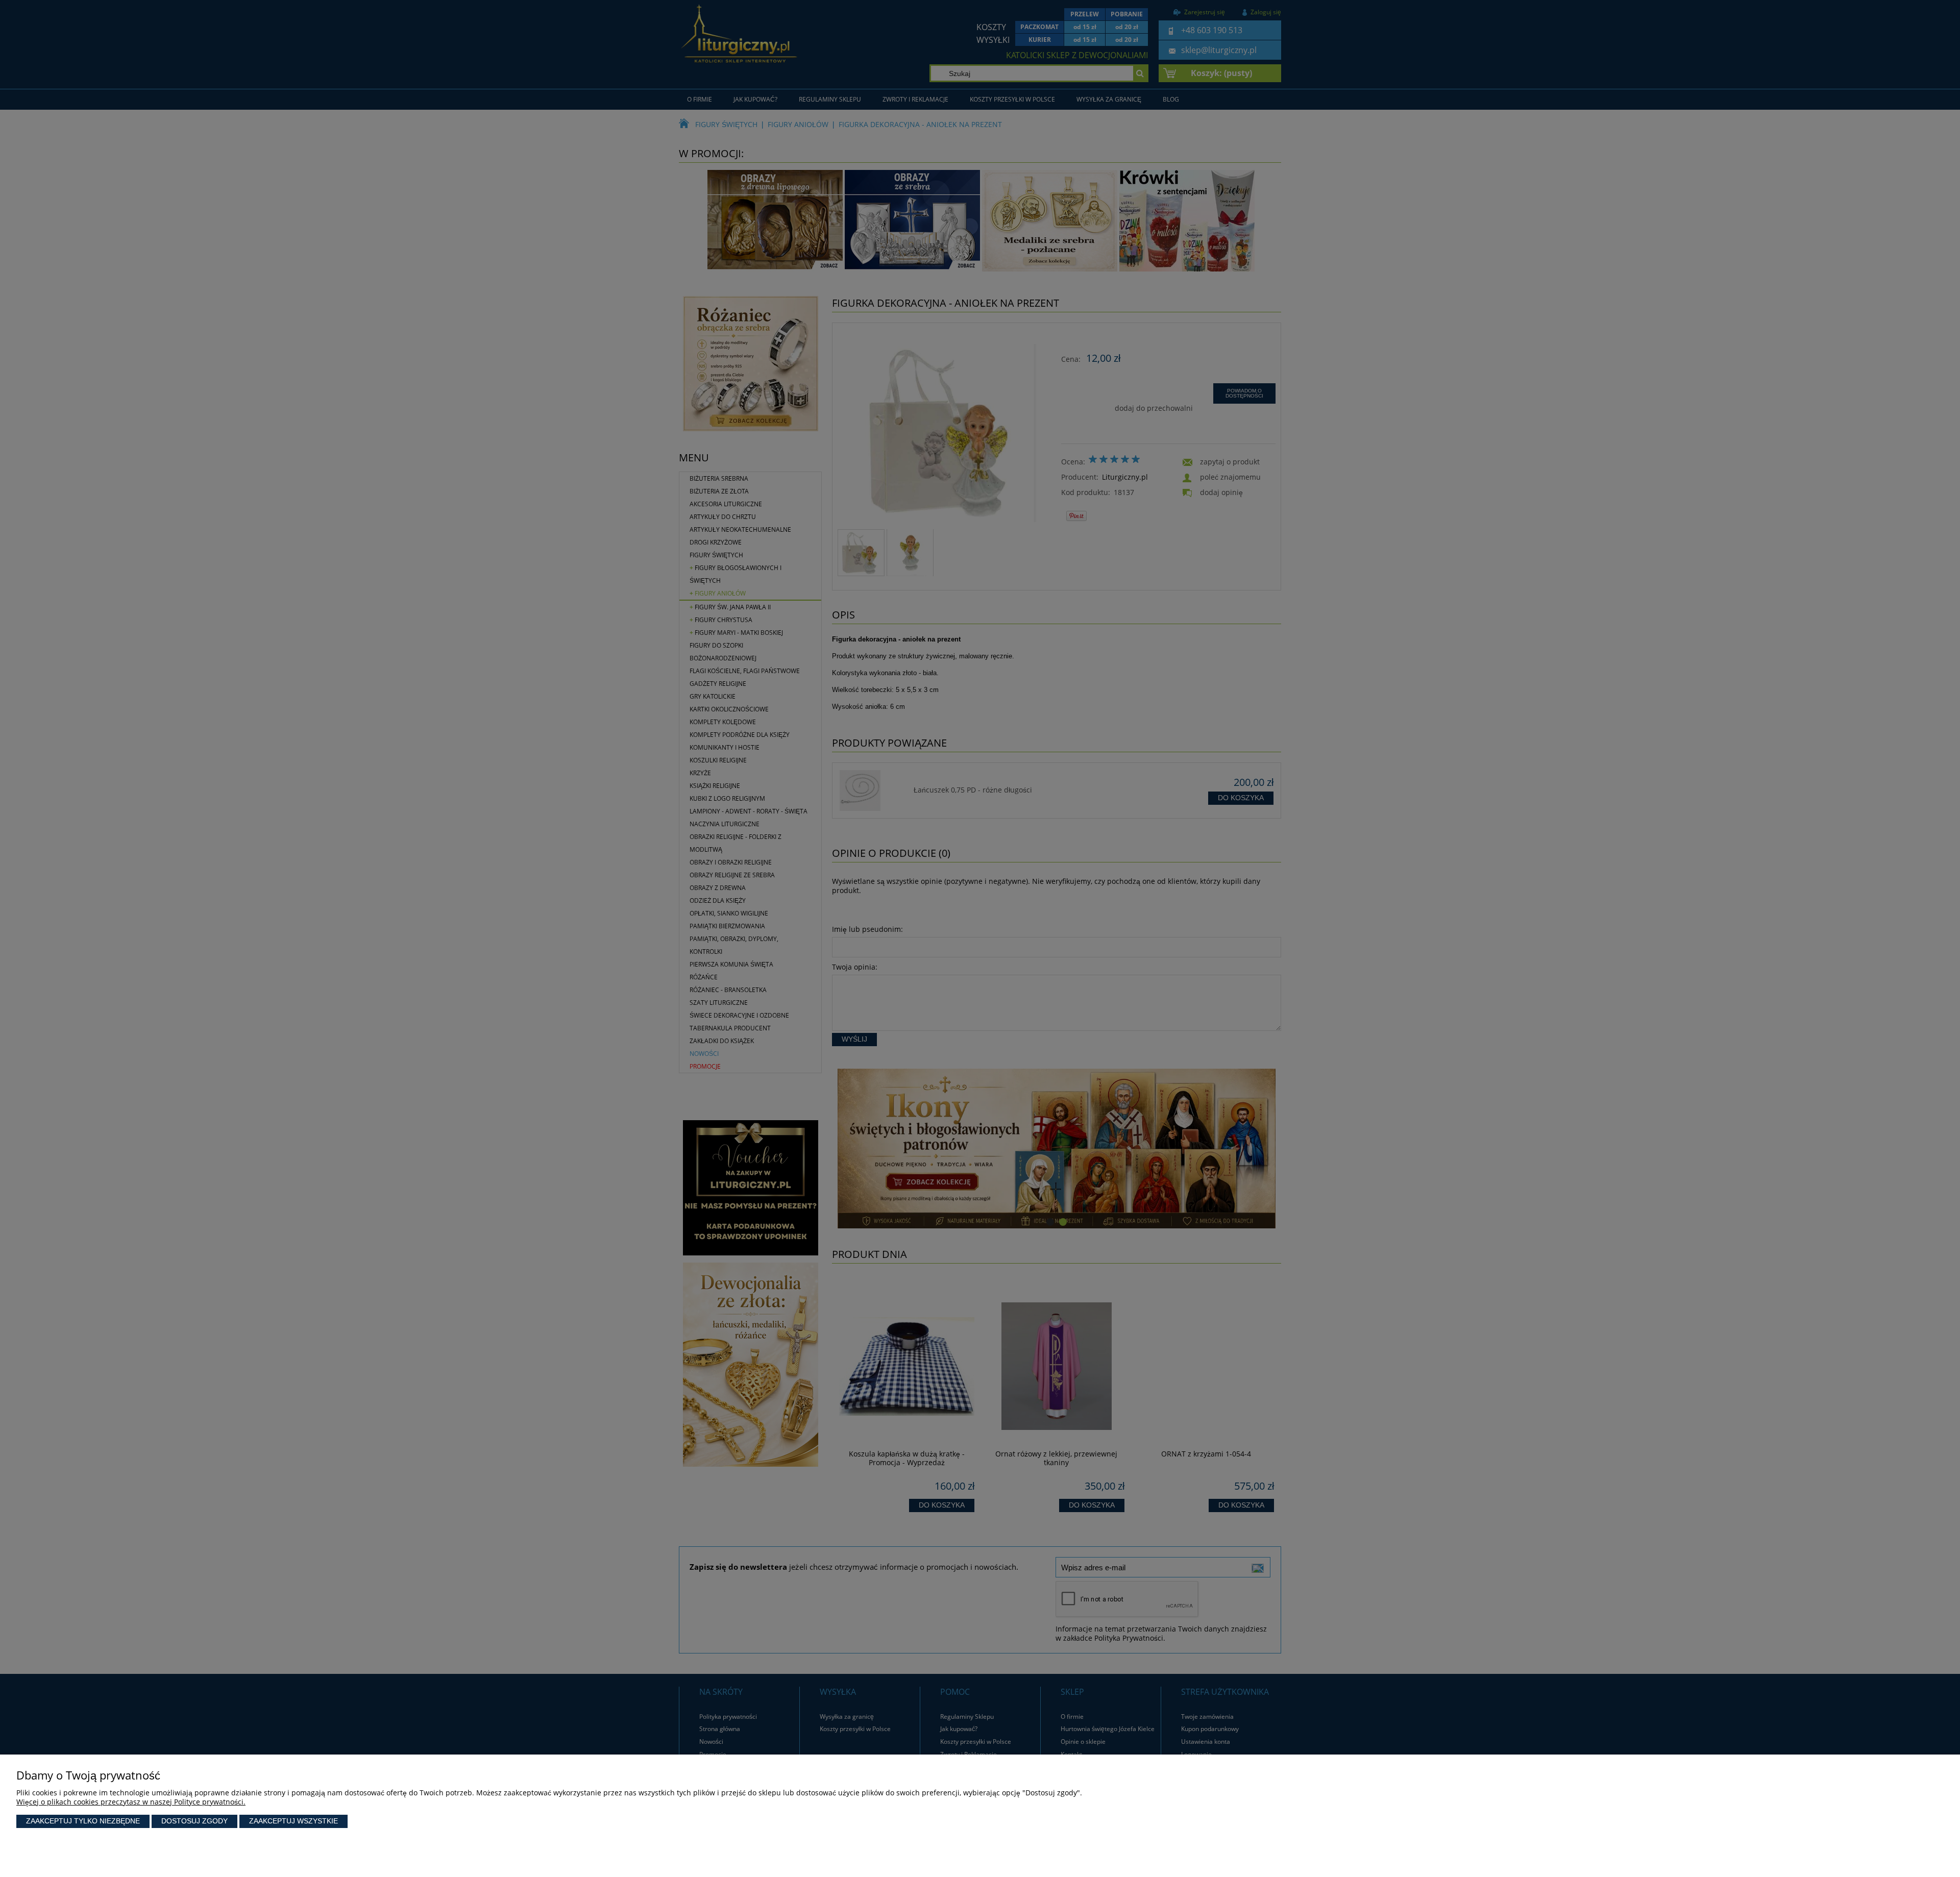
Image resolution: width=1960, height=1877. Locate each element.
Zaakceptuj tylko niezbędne (83, 1821)
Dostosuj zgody (194, 1821)
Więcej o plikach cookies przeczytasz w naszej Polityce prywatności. (131, 1802)
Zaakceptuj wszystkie (293, 1821)
